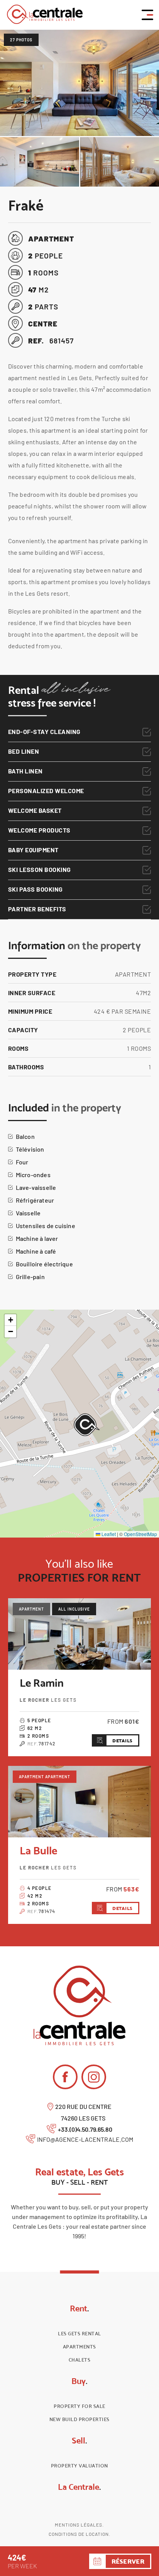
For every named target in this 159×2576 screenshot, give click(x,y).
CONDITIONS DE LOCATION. (79, 2534)
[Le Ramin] (80, 1634)
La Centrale (79, 2487)
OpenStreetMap (140, 1534)
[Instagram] (94, 2077)
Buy (79, 2381)
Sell (79, 2440)
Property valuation (79, 2466)
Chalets (80, 2360)
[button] (87, 1425)
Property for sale (79, 2406)
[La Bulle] (80, 1802)
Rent (79, 2308)
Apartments (79, 2347)
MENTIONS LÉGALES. (79, 2525)
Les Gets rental (79, 2334)
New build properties (79, 2419)
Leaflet (108, 1534)
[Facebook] (65, 2077)
